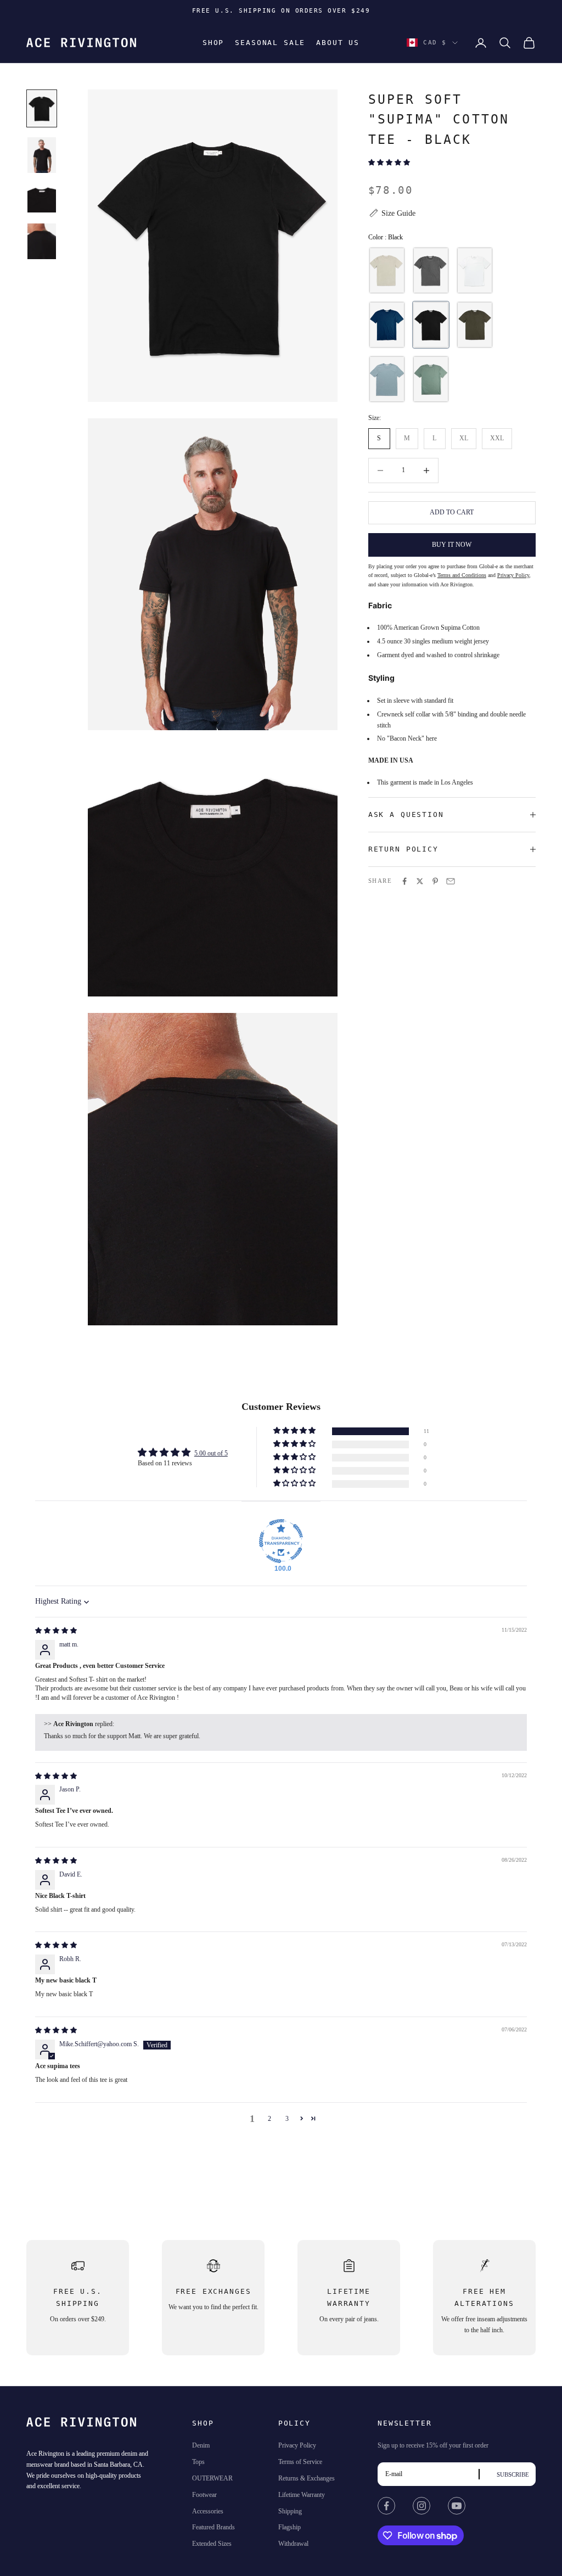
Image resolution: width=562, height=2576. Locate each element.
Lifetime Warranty (302, 2495)
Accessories (208, 2511)
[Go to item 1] (42, 108)
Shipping (290, 2511)
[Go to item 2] (42, 155)
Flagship (290, 2527)
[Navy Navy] (387, 325)
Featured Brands (213, 2527)
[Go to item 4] (42, 241)
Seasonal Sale (270, 43)
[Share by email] (451, 881)
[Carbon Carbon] (431, 270)
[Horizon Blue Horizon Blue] (387, 379)
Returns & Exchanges (307, 2478)
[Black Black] (431, 325)
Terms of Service (300, 2462)
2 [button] (269, 2119)
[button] (389, 163)
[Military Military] (475, 325)
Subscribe (513, 2474)
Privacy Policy (297, 2445)
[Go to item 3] (42, 198)
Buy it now (452, 545)
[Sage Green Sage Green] (431, 379)
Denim (201, 2445)
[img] (56, 1631)
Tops (198, 2462)
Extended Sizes (212, 2544)
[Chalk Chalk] (475, 270)
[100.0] (281, 1541)
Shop (213, 43)
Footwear (204, 2495)
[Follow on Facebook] (386, 2506)
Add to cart (452, 512)
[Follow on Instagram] (421, 2506)
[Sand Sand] (387, 270)
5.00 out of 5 (211, 1453)
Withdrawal (293, 2544)
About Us (338, 43)
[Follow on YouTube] (457, 2506)
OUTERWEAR (212, 2478)
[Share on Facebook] (404, 881)
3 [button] (287, 2119)
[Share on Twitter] (420, 881)
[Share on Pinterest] (435, 881)
